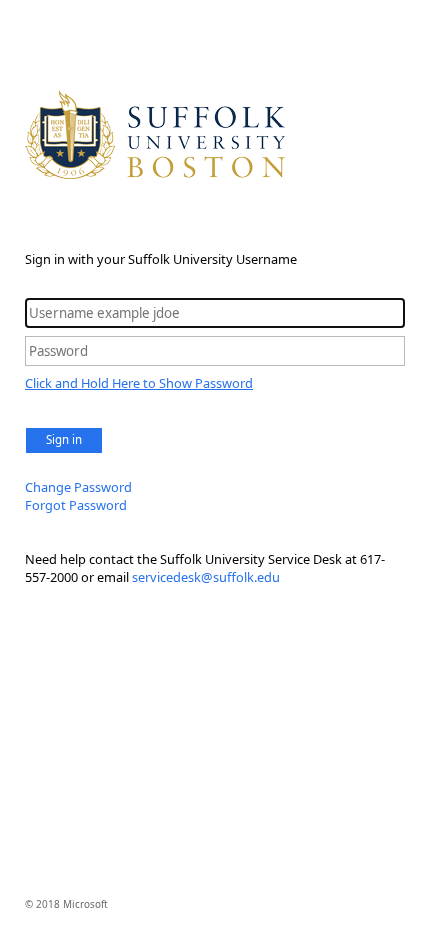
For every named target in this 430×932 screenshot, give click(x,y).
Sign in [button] (64, 439)
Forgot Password (76, 505)
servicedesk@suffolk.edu (206, 577)
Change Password (78, 487)
